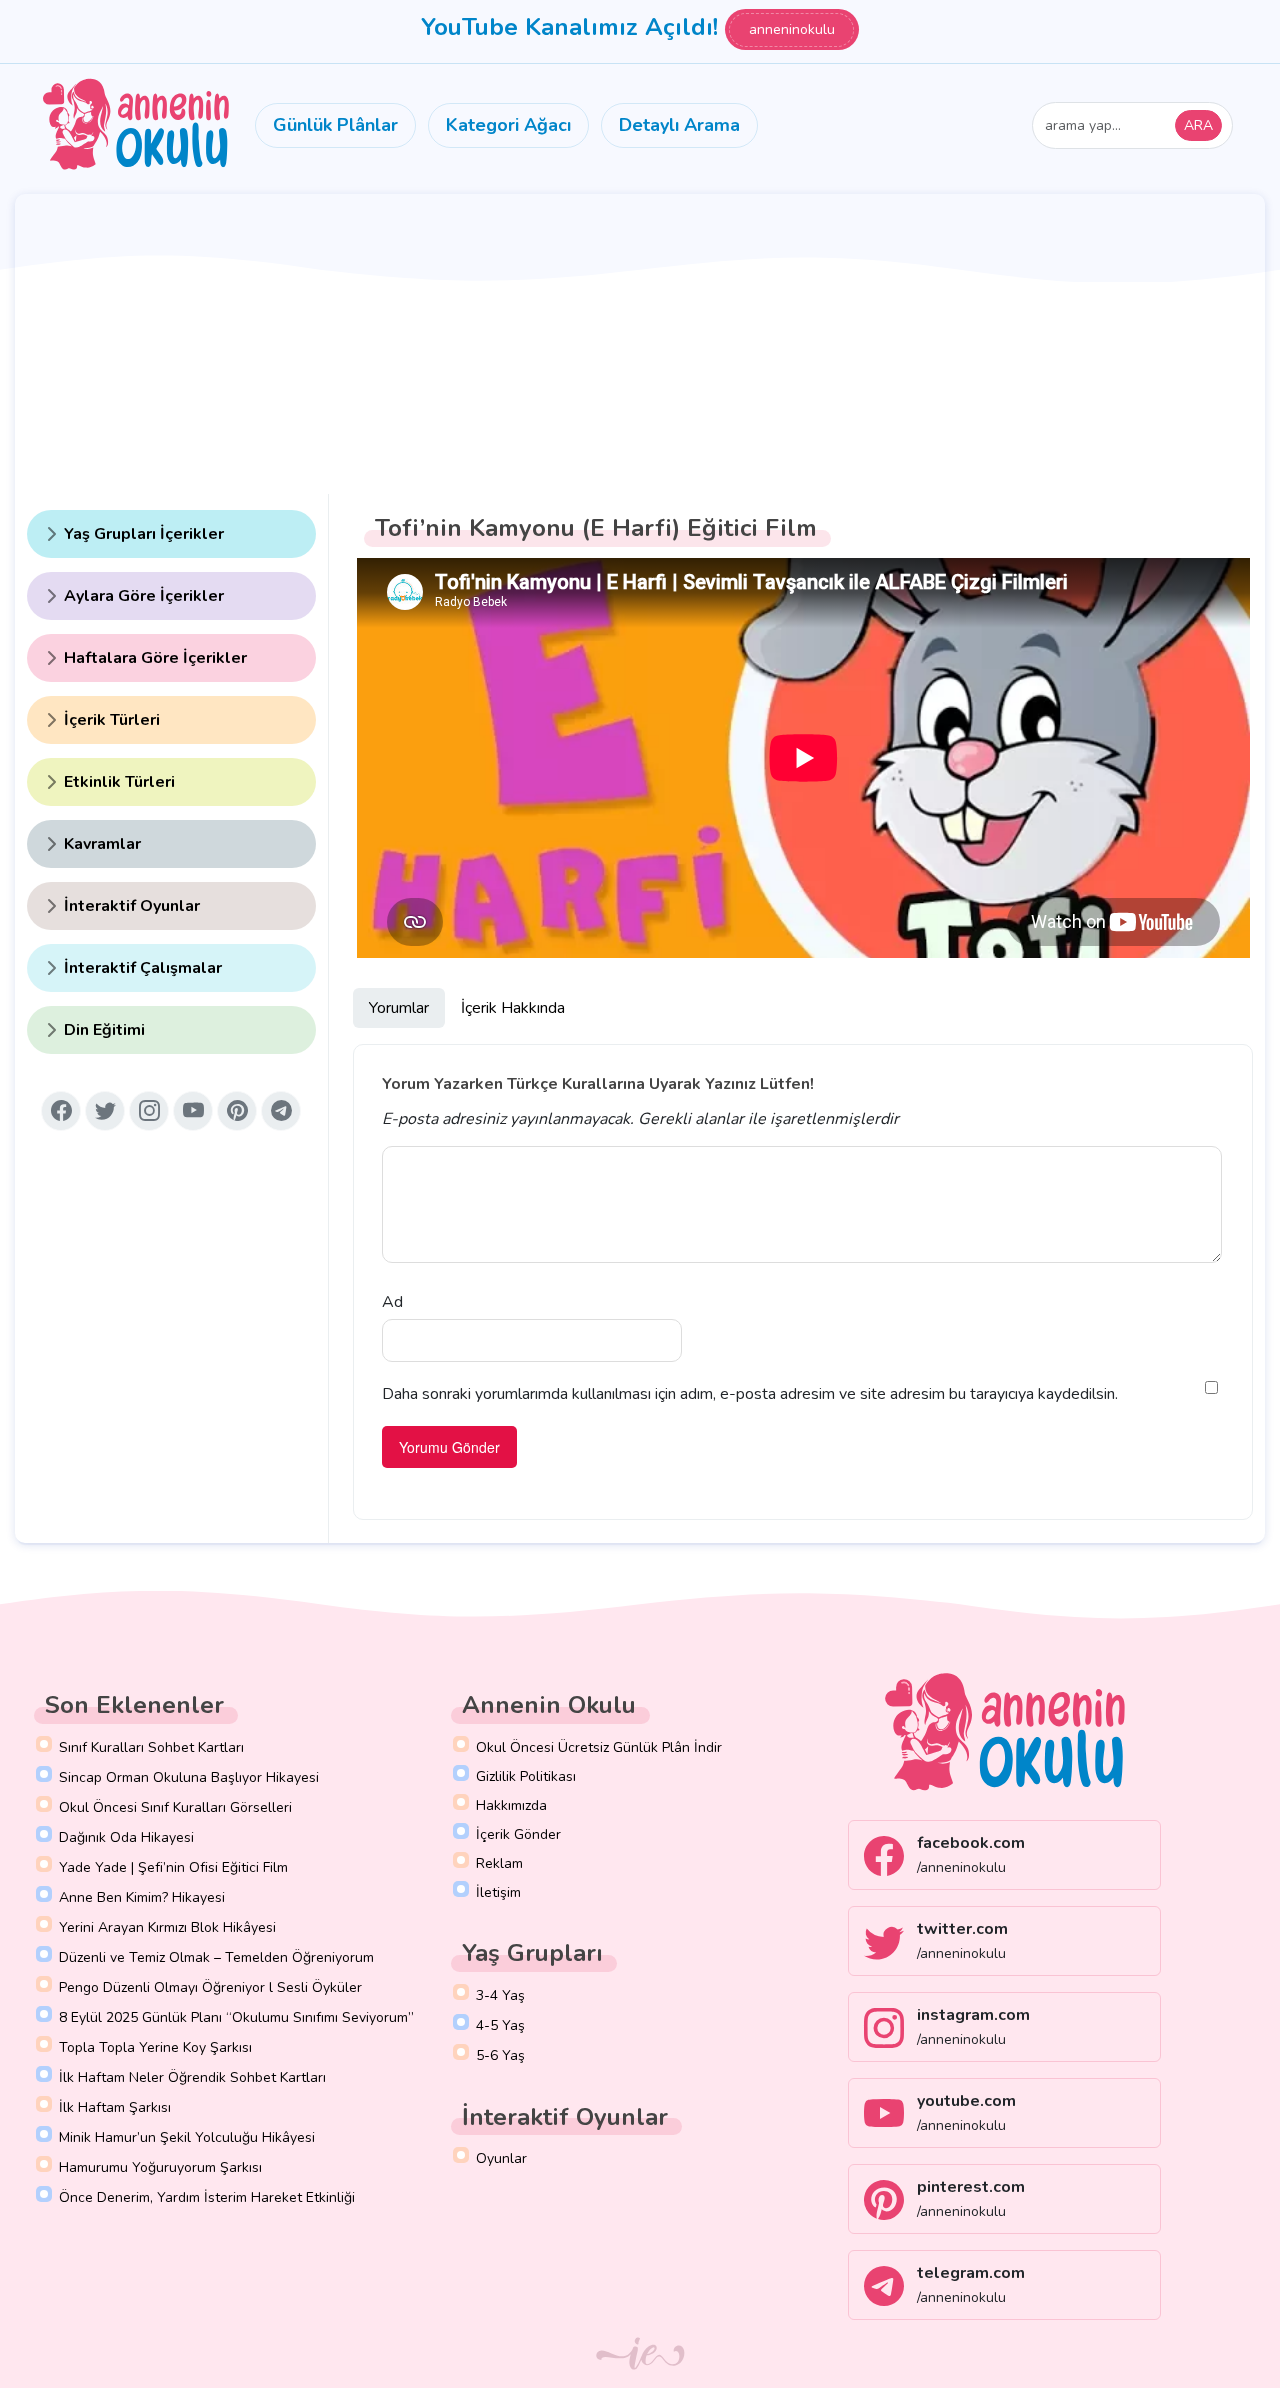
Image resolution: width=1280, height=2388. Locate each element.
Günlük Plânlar (335, 125)
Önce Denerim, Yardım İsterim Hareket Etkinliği (207, 2197)
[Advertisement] (640, 344)
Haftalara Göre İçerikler (155, 658)
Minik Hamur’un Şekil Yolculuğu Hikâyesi (187, 2137)
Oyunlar (501, 2158)
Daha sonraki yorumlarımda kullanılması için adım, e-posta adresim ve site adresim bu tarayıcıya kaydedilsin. (750, 1394)
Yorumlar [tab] (399, 1008)
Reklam (499, 1863)
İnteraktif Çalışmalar (143, 968)
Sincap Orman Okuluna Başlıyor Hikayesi (189, 1777)
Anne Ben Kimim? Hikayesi (142, 1897)
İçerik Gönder (518, 1834)
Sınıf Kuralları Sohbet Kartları (151, 1747)
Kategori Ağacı (508, 125)
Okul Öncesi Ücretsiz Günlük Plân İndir (599, 1747)
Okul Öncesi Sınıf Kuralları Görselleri (175, 1807)
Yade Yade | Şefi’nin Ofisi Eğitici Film (173, 1867)
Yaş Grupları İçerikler (144, 534)
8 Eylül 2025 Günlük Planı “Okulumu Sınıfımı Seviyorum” (236, 2017)
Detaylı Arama (679, 125)
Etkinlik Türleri (119, 782)
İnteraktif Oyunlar (132, 906)
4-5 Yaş (500, 2025)
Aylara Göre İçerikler (144, 596)
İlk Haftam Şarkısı (115, 2107)
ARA (1198, 125)
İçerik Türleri (112, 720)
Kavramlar (102, 844)
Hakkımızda (511, 1805)
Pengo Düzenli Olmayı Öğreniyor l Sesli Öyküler (210, 1987)
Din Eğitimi (104, 1030)
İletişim (498, 1892)
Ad (392, 1302)
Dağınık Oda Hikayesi (126, 1837)
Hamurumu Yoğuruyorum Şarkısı (160, 2167)
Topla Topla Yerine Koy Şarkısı (155, 2047)
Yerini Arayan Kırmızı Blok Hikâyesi (167, 1927)
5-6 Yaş (500, 2055)
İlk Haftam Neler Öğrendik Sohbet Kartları (192, 2077)
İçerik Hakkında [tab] (513, 1008)
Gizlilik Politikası (526, 1776)
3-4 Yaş (500, 1995)
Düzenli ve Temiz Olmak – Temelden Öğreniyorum (216, 1957)
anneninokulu (792, 29)
